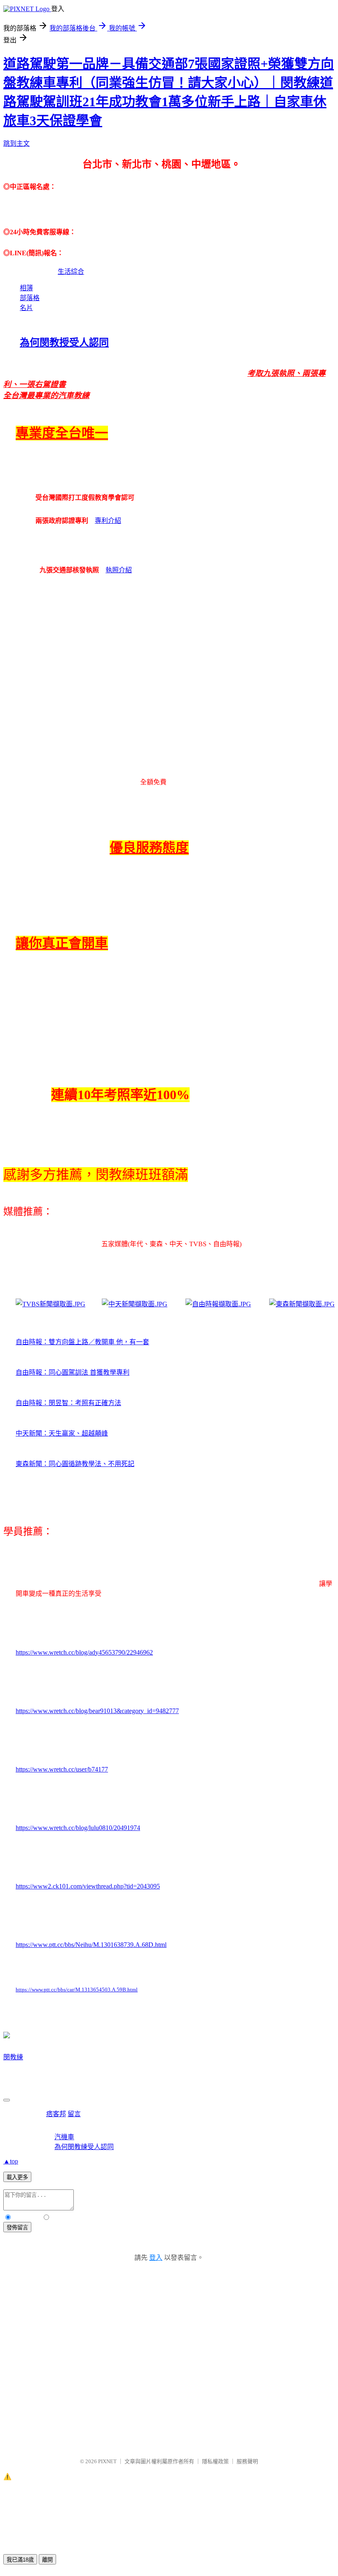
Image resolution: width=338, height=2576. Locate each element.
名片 (26, 308)
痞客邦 (56, 2114)
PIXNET (107, 2461)
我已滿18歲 (20, 2560)
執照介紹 (119, 570)
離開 (47, 2560)
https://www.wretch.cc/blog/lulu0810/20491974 (78, 1828)
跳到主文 (16, 143)
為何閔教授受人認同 (64, 343)
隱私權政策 (215, 2461)
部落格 (30, 298)
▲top (11, 2161)
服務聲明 (247, 2461)
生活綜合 (71, 272)
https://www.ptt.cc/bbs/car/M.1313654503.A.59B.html (77, 1990)
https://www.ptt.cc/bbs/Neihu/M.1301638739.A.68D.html (91, 1945)
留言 (74, 2114)
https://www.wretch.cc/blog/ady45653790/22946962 (84, 1652)
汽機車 (64, 2137)
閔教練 (13, 2057)
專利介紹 (108, 521)
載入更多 (17, 2177)
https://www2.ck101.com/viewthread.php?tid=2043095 (88, 1886)
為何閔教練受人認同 (84, 2147)
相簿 (26, 288)
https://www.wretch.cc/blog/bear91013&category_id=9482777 (97, 1711)
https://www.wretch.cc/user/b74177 (62, 1769)
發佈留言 (17, 2227)
